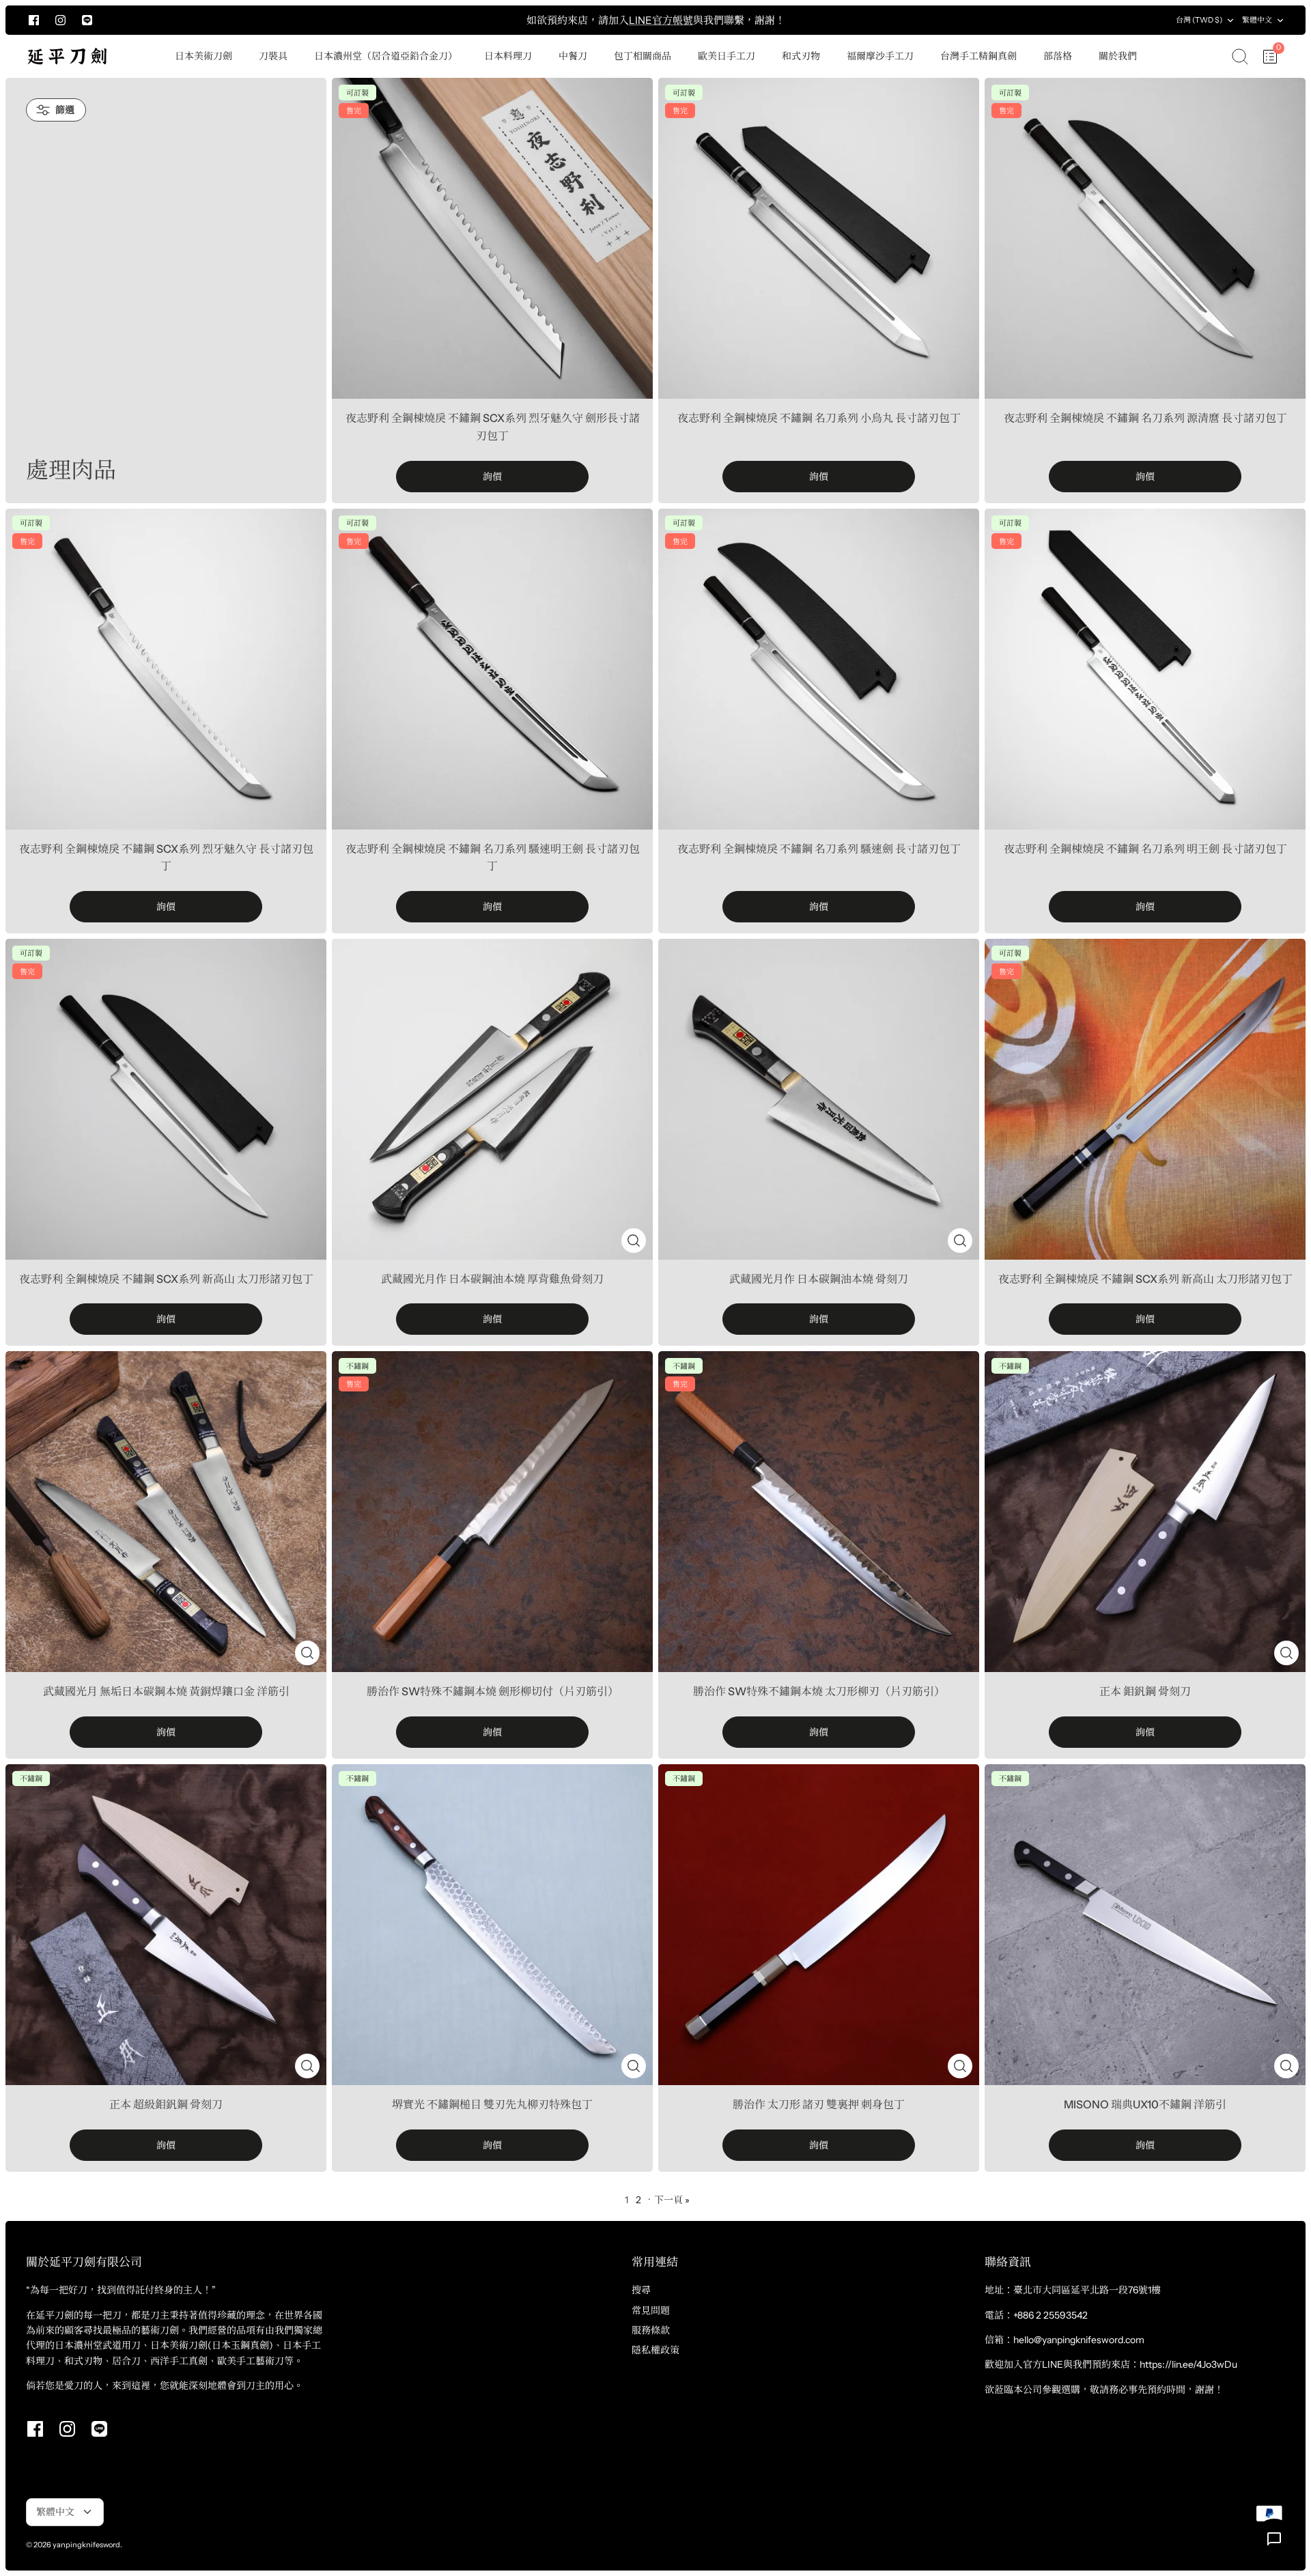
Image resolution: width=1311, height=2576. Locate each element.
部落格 (1058, 56)
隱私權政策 (655, 2350)
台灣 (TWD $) (1199, 20)
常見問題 (651, 2310)
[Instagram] (60, 20)
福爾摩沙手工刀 (880, 56)
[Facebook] (34, 20)
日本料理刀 (508, 56)
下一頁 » (672, 2200)
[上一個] (300, 20)
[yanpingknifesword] (67, 56)
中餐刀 (573, 56)
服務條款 (651, 2330)
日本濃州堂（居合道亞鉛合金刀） (386, 56)
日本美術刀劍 (203, 56)
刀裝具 (273, 56)
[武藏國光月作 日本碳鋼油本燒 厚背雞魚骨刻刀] (492, 1099)
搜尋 (641, 2290)
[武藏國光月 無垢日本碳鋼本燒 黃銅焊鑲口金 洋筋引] (166, 1512)
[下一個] (1011, 20)
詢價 (492, 477)
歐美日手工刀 (727, 56)
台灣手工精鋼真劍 (978, 56)
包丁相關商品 (643, 56)
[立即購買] (634, 1241)
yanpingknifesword (86, 2545)
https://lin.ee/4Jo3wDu (1188, 2364)
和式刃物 (801, 56)
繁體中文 (1257, 20)
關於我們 (1118, 56)
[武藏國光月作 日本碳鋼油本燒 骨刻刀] (819, 1099)
